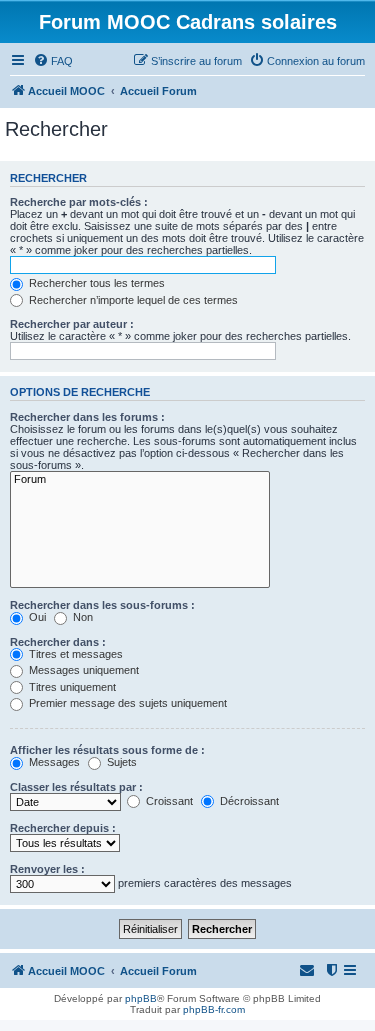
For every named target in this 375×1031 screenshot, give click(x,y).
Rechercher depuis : (63, 828)
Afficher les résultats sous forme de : (107, 750)
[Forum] (140, 480)
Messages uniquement (82, 670)
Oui (36, 617)
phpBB (141, 998)
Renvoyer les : (47, 869)
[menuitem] (53, 61)
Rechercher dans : (58, 642)
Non (81, 617)
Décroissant (248, 801)
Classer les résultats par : (76, 787)
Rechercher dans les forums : (87, 417)
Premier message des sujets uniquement (126, 703)
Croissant (168, 801)
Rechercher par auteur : (72, 324)
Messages (53, 762)
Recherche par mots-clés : (79, 202)
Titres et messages (74, 654)
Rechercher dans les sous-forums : (102, 605)
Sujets (120, 762)
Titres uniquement (71, 687)
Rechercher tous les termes (95, 283)
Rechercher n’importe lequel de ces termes (132, 300)
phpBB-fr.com (214, 1009)
